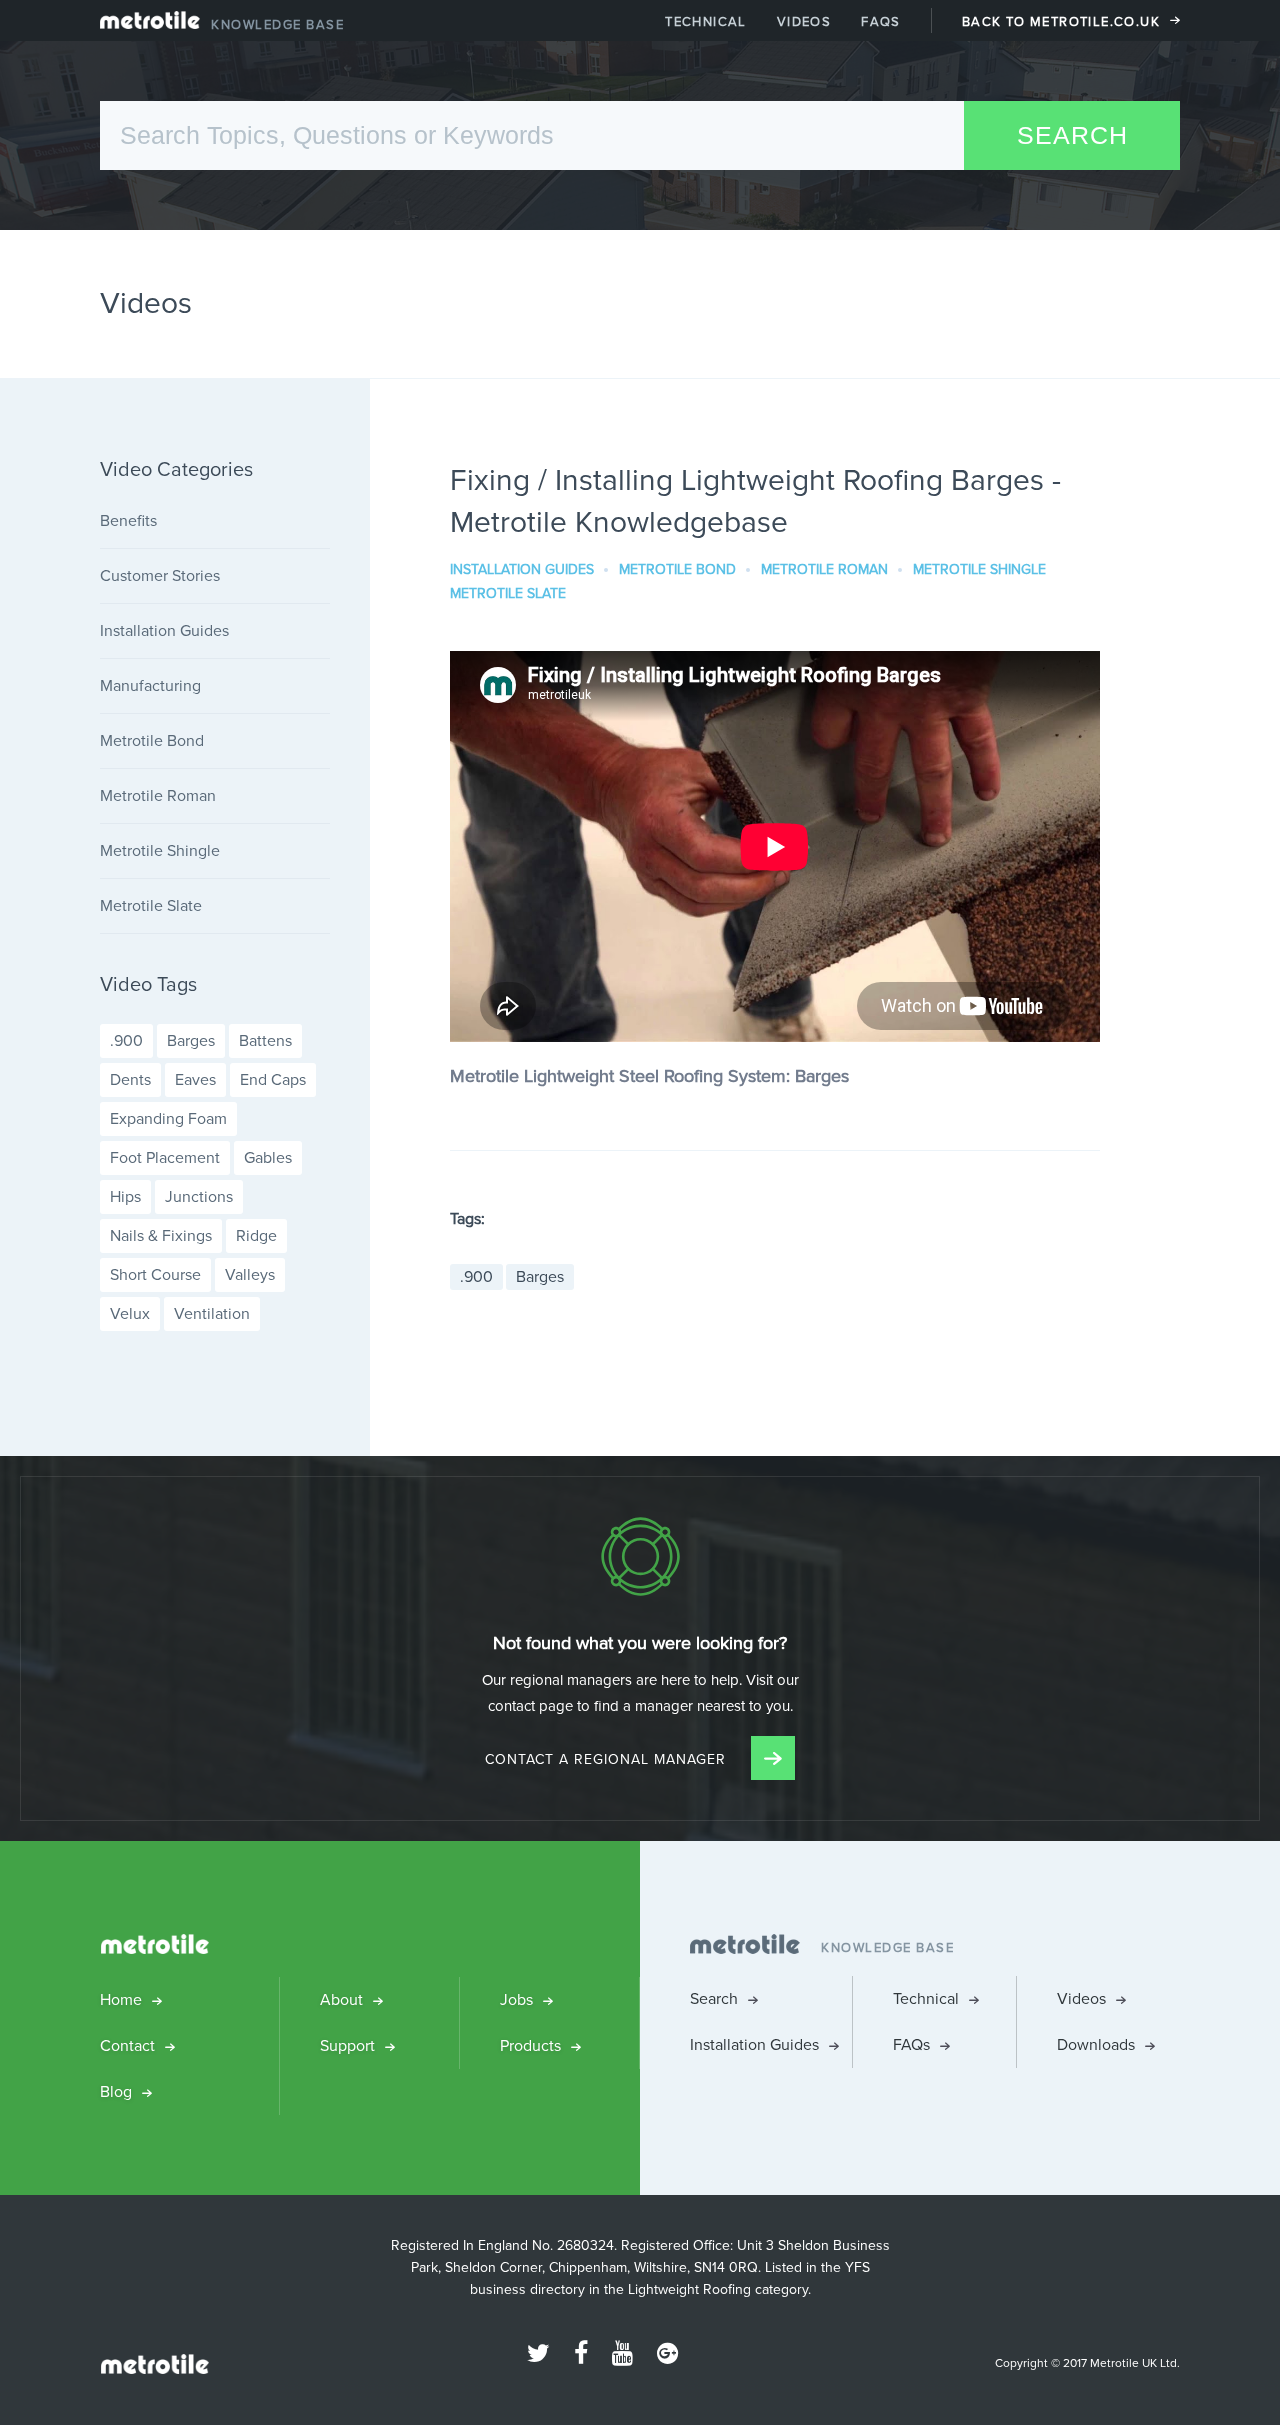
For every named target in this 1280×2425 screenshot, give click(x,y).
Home (121, 1999)
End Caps (273, 1079)
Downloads (1096, 2044)
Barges (540, 1276)
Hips (125, 1196)
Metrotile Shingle (979, 570)
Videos (804, 21)
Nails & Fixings (161, 1235)
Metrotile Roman (824, 570)
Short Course (155, 1274)
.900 (476, 1276)
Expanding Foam (168, 1118)
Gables (268, 1157)
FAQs (881, 21)
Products (530, 2045)
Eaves (195, 1079)
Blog (116, 2091)
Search (714, 1998)
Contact (127, 2045)
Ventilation (212, 1313)
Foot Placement (165, 1157)
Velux (130, 1313)
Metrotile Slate (508, 594)
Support (347, 2045)
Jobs (516, 1999)
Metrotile (150, 25)
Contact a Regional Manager (608, 1759)
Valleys (250, 1274)
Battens (265, 1040)
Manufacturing (150, 685)
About (341, 1999)
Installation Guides (522, 570)
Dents (130, 1079)
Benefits (128, 520)
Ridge (256, 1235)
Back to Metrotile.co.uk (1061, 21)
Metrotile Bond (677, 570)
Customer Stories (160, 575)
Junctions (199, 1196)
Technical (706, 21)
